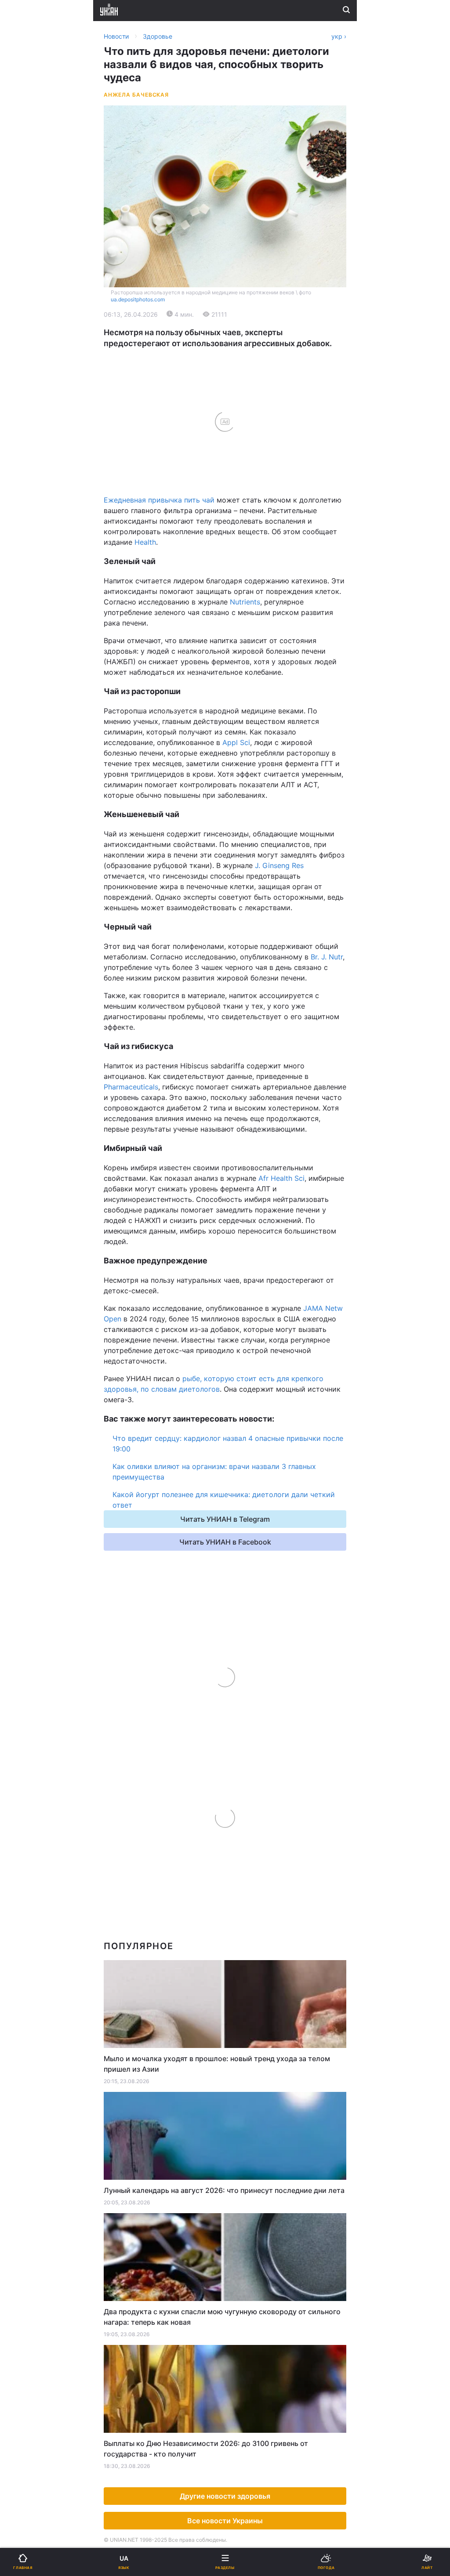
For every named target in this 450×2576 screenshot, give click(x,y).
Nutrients (245, 602)
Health (144, 542)
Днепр (34, 434)
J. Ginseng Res (279, 865)
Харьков (245, 434)
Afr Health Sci (281, 1178)
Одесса (36, 454)
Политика (247, 311)
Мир (238, 334)
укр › (339, 36)
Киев (31, 415)
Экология (31, 356)
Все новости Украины (225, 2521)
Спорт (26, 487)
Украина (29, 311)
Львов (241, 415)
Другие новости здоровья (225, 2496)
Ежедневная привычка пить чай (159, 500)
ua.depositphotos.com (138, 299)
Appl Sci (236, 742)
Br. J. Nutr (327, 957)
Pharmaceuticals (131, 1087)
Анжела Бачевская (136, 95)
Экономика (34, 334)
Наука (241, 487)
